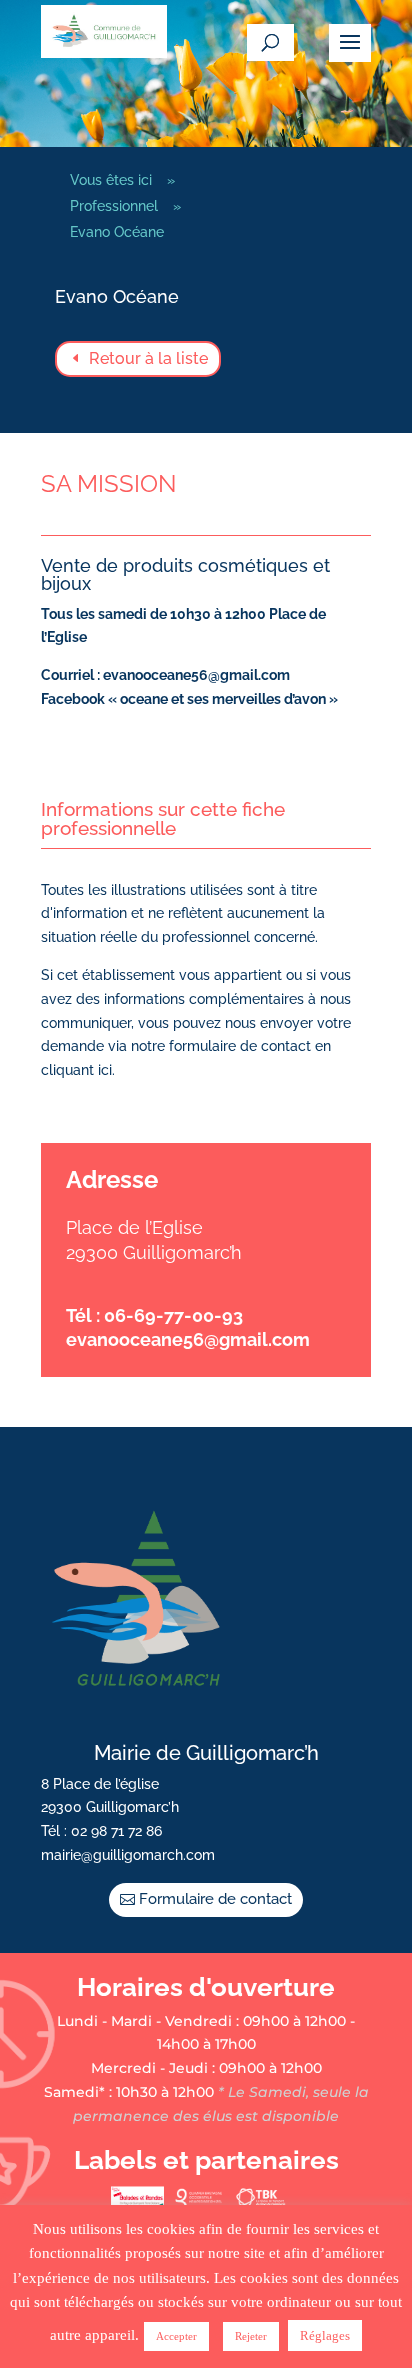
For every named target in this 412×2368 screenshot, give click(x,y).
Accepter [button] (176, 2336)
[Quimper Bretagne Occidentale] (198, 2203)
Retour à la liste (148, 358)
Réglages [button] (325, 2335)
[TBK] (260, 2203)
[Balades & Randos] (137, 2203)
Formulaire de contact (215, 1899)
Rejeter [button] (251, 2336)
